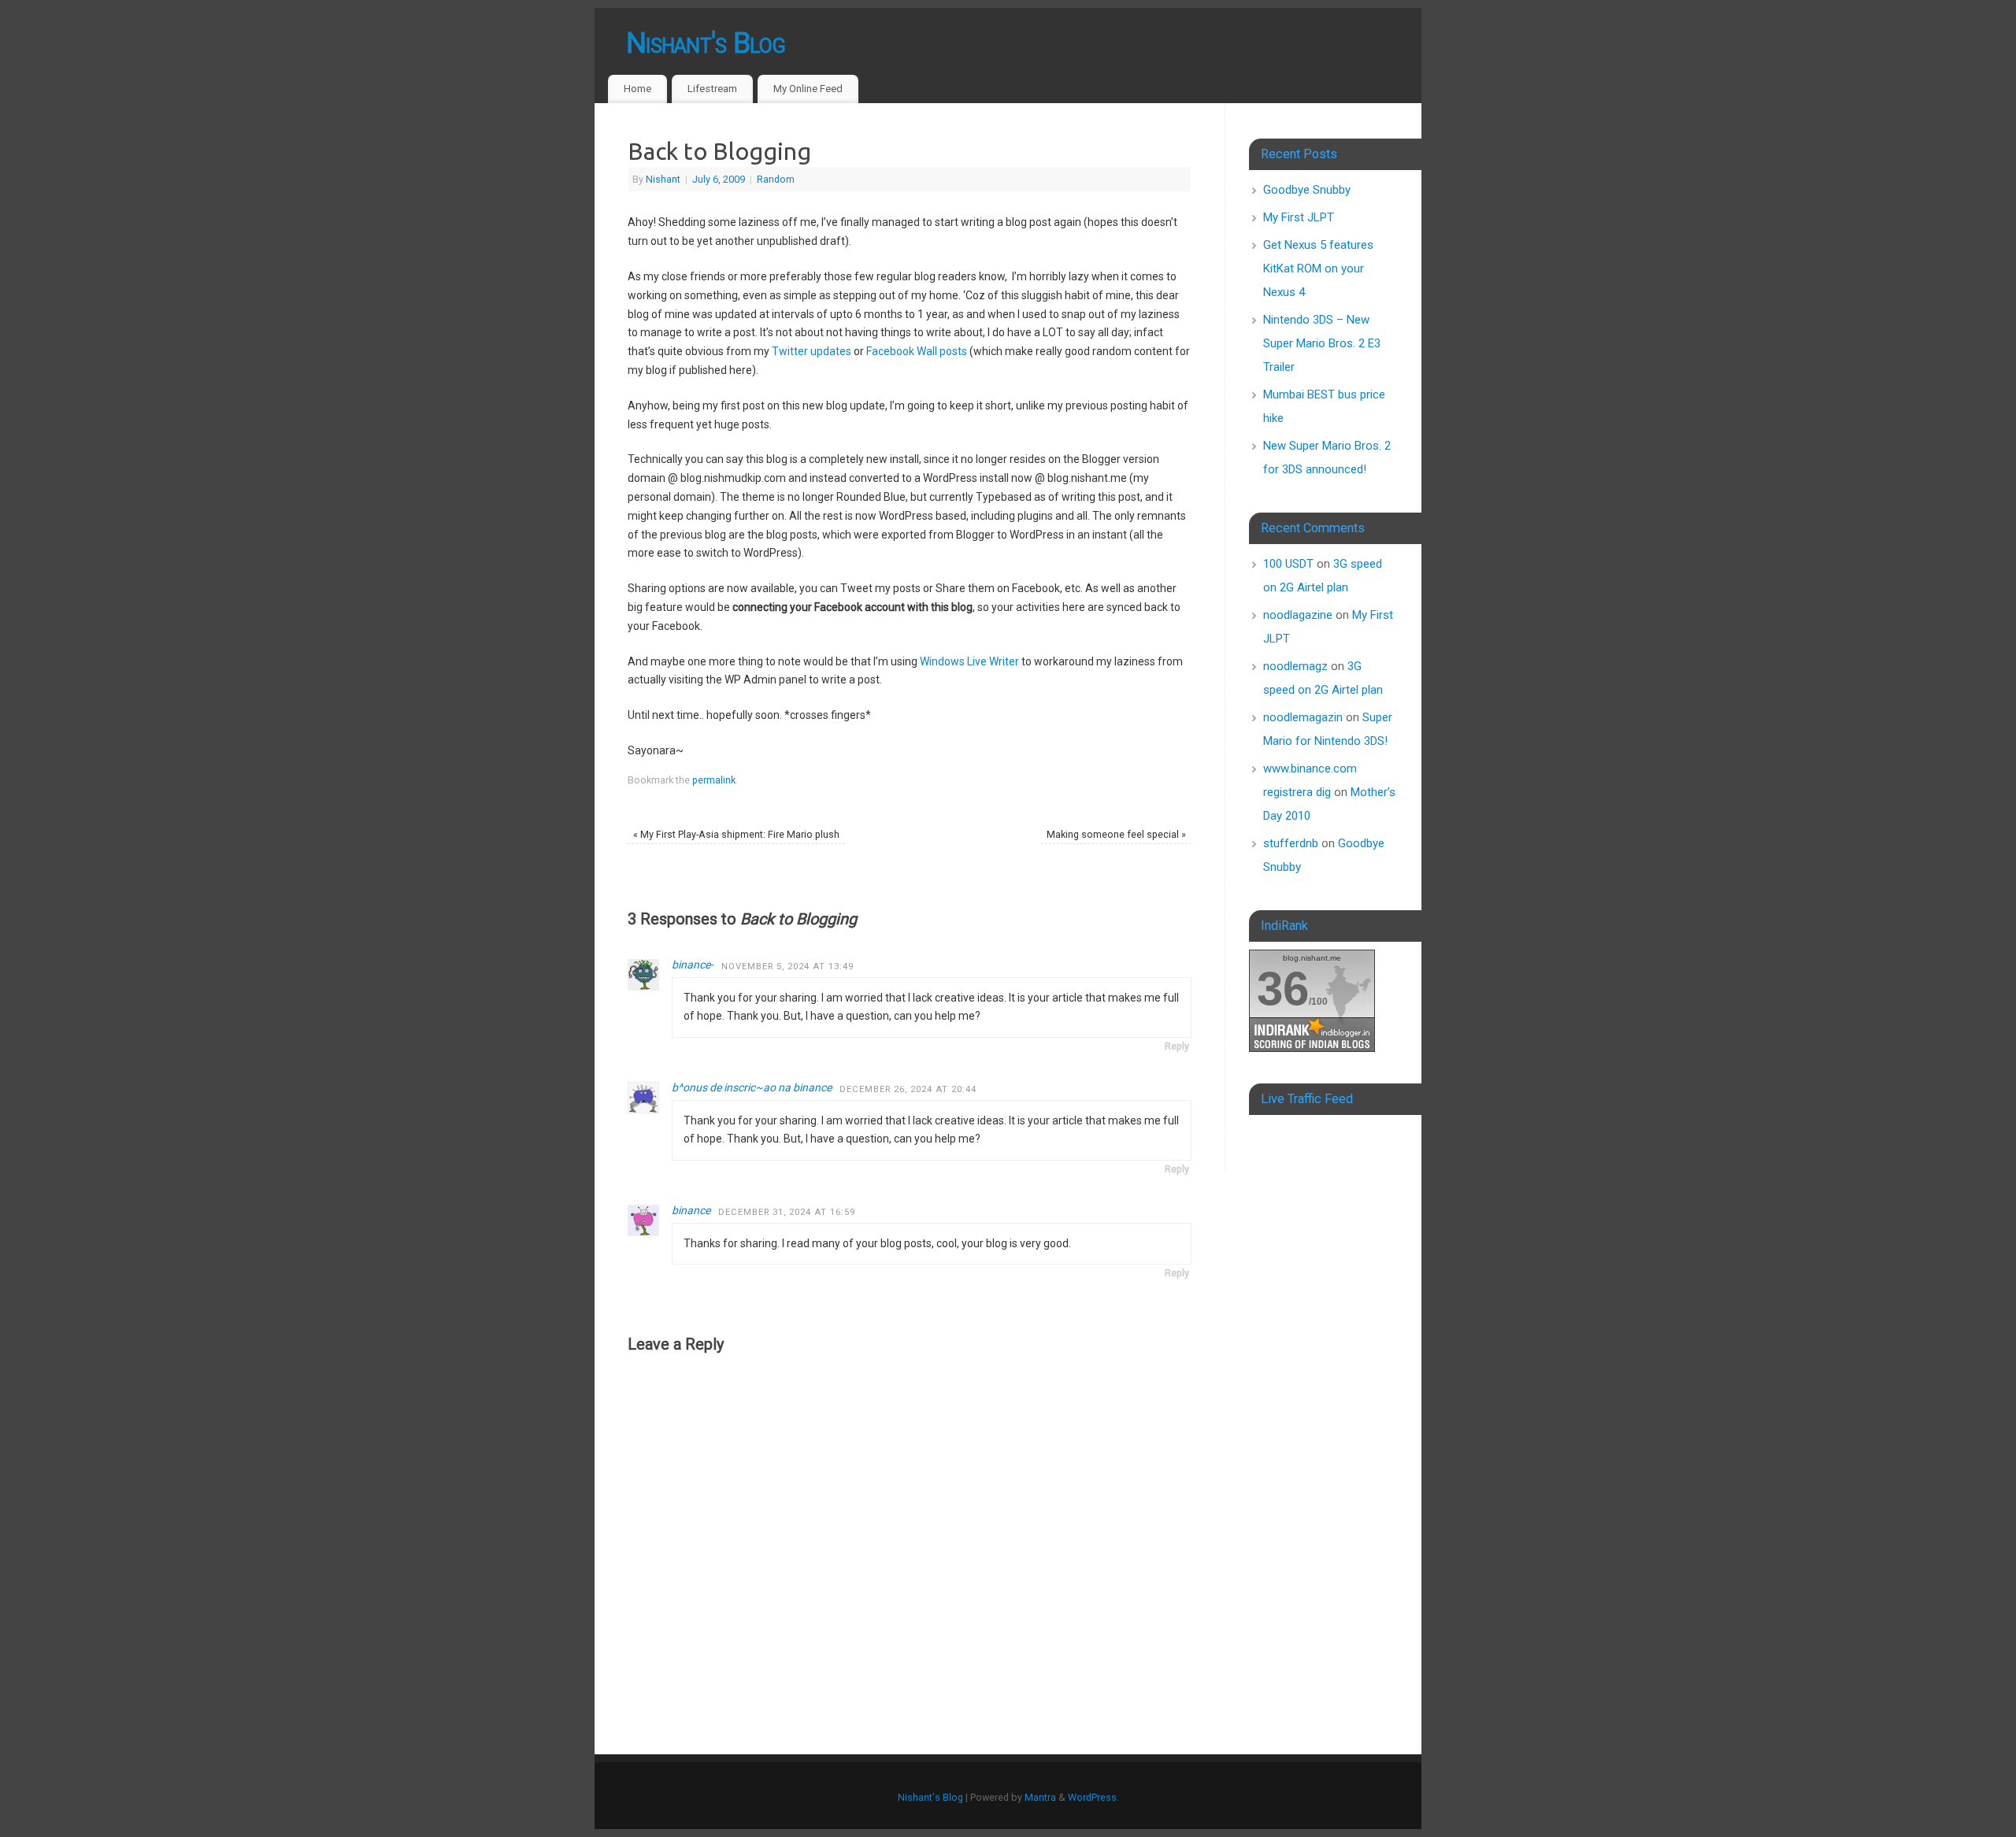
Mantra (1040, 1797)
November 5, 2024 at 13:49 (787, 967)
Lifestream (712, 89)
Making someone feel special (1116, 834)
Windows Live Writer (969, 661)
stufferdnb (1291, 843)
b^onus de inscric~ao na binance (752, 1087)
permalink (714, 780)
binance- (693, 965)
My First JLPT (1299, 217)
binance (691, 1210)
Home (637, 89)
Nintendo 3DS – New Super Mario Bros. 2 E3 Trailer (1322, 343)
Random (776, 179)
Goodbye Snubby (1307, 190)
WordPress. (1093, 1797)
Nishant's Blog (706, 43)
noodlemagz (1295, 666)
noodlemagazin (1303, 717)
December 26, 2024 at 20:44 (908, 1089)
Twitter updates (812, 351)
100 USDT (1288, 564)
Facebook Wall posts (917, 351)
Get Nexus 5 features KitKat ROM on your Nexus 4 (1318, 269)
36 (1283, 989)
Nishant (663, 179)
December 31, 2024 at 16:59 (787, 1212)
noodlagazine (1298, 615)
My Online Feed (808, 89)
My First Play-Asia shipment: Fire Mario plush (736, 834)
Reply (1177, 1046)
